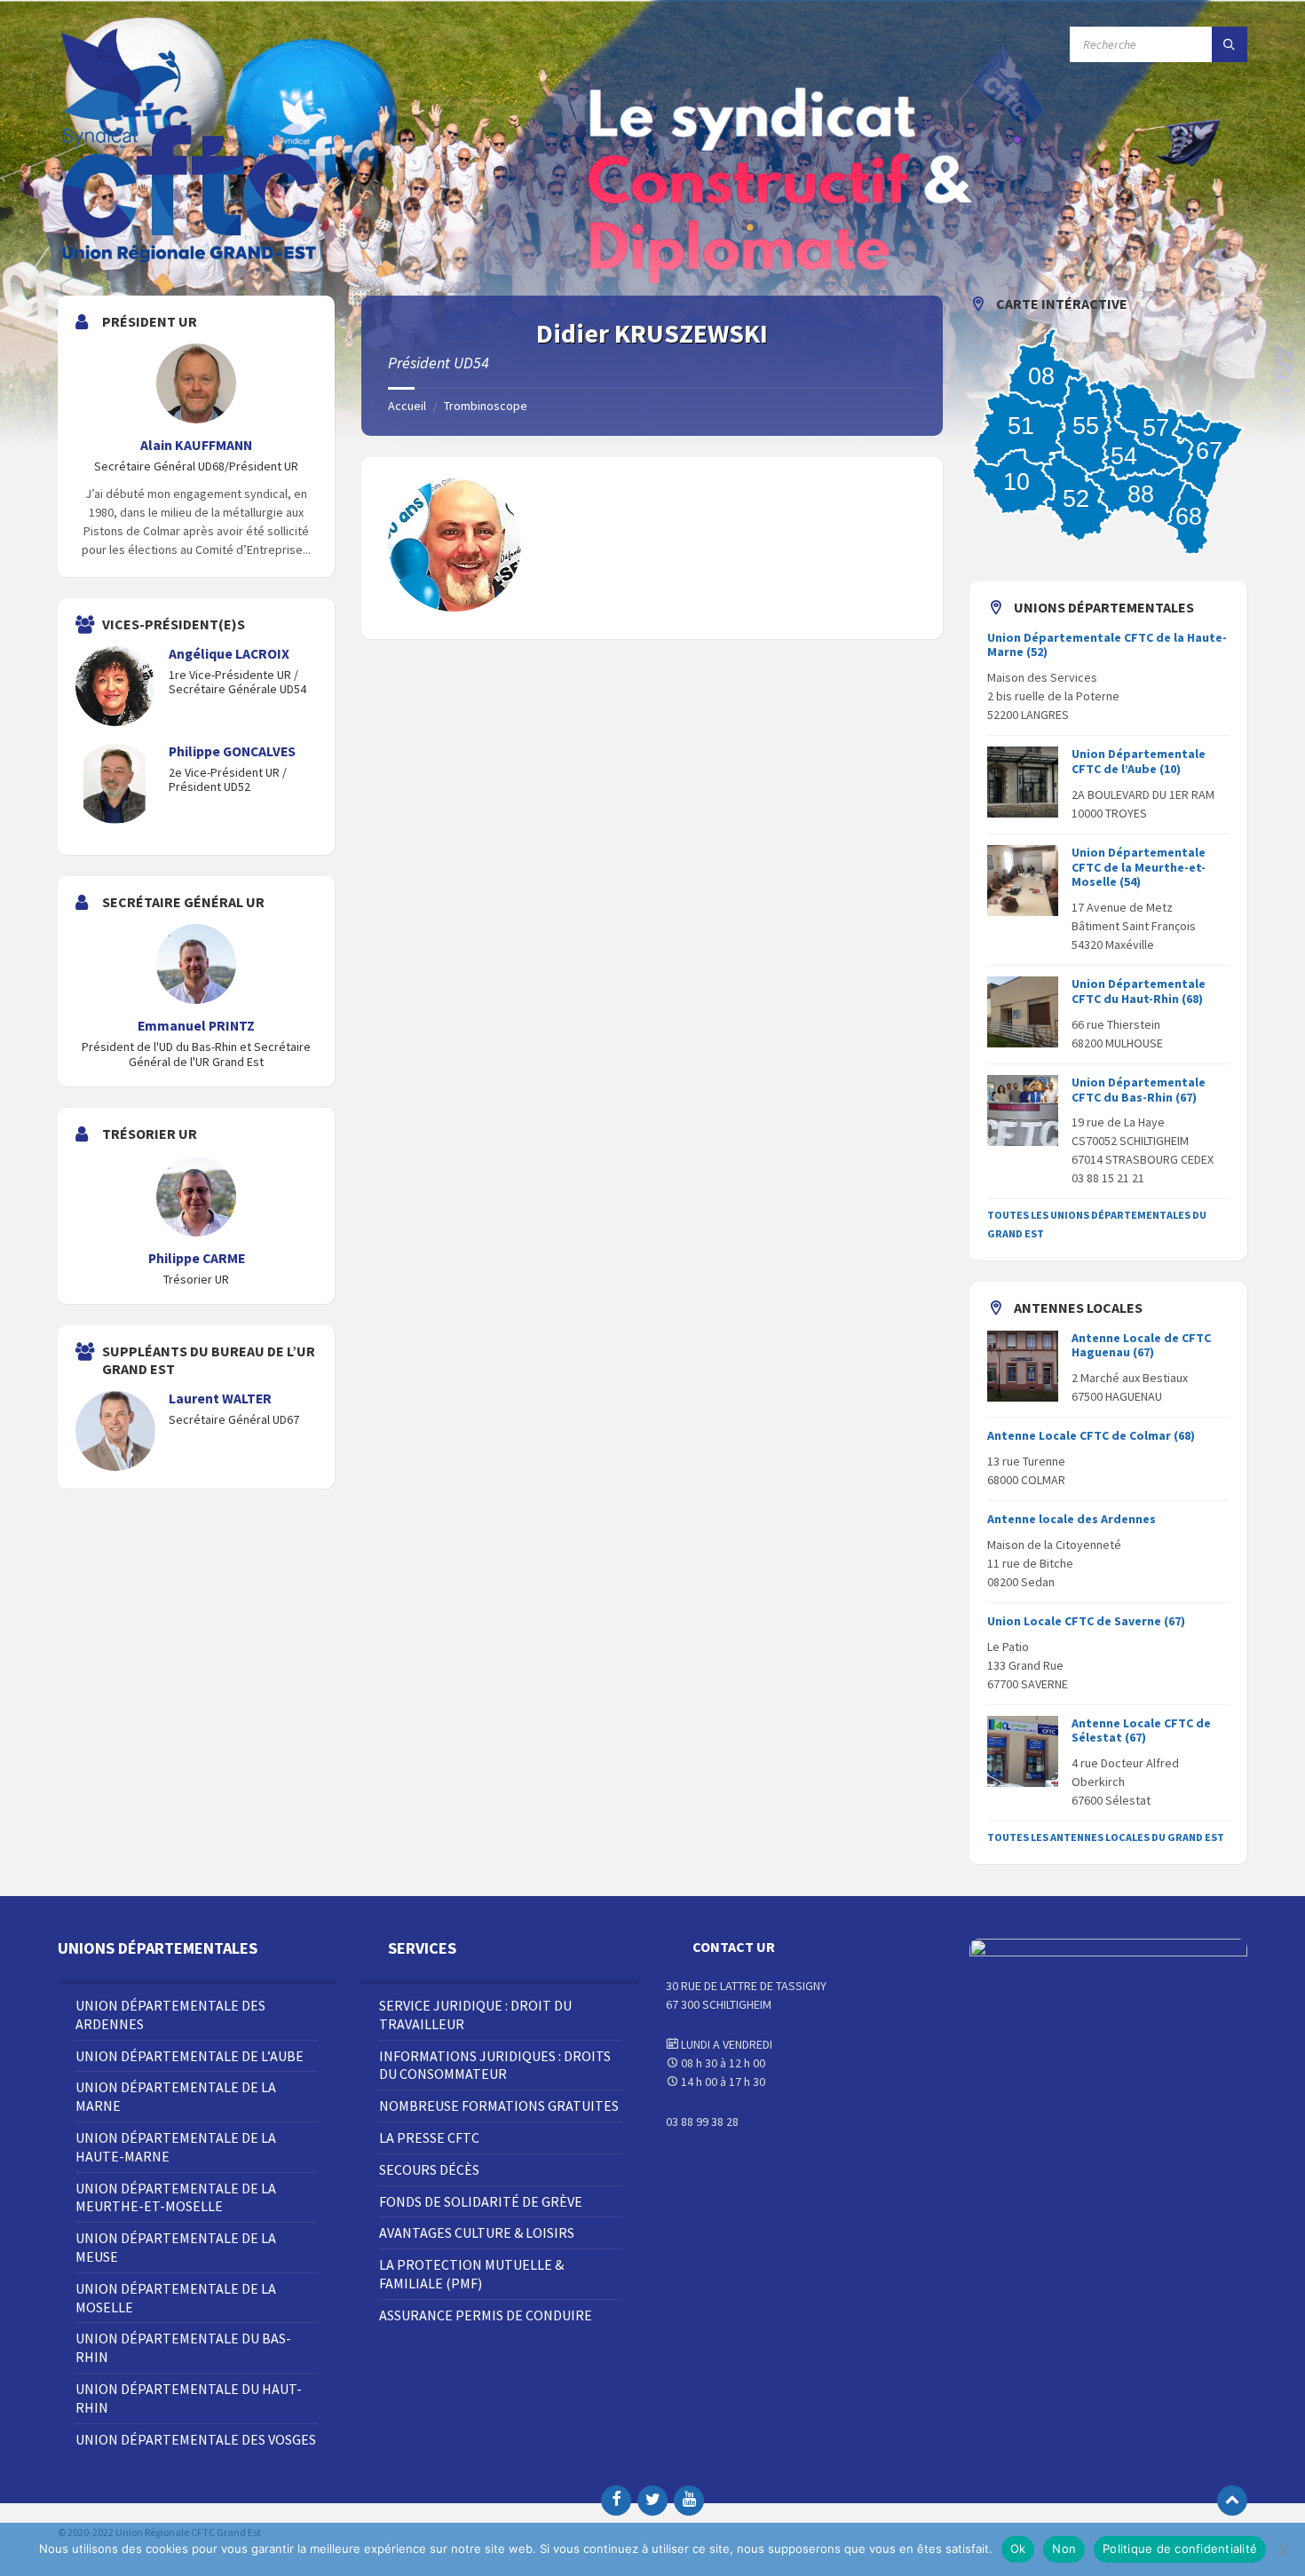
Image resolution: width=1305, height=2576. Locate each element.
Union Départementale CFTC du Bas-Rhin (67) (1139, 1090)
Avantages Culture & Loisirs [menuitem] (477, 2232)
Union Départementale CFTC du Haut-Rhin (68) (1139, 991)
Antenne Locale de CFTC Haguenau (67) (1141, 1345)
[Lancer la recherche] (1230, 44)
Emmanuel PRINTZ (196, 1026)
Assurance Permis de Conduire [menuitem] (486, 2315)
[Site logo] (191, 261)
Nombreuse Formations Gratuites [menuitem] (499, 2106)
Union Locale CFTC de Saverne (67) (1086, 1621)
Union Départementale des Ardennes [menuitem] (170, 2015)
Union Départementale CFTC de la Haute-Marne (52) (1107, 645)
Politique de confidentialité (1180, 2548)
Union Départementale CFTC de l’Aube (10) (1139, 761)
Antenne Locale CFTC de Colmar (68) (1091, 1435)
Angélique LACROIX (229, 654)
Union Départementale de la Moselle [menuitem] (176, 2298)
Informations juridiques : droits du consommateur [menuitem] (495, 2065)
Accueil (407, 406)
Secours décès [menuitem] (429, 2169)
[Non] (1283, 2549)
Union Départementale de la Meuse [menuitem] (176, 2247)
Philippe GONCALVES (232, 751)
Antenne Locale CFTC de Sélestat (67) (1141, 1731)
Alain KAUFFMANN (196, 445)
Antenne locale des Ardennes (1072, 1519)
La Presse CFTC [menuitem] (429, 2137)
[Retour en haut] (1232, 2501)
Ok (1018, 2548)
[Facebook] (616, 2501)
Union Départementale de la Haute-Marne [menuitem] (176, 2147)
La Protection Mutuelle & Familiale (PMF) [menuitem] (471, 2274)
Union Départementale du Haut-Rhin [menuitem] (189, 2398)
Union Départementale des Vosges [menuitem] (196, 2439)
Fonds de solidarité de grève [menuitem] (481, 2201)
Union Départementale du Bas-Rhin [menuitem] (183, 2347)
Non (1064, 2548)
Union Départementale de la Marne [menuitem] (176, 2096)
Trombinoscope (486, 406)
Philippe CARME (197, 1258)
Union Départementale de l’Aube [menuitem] (190, 2056)
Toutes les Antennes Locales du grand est (1106, 1837)
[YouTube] (689, 2501)
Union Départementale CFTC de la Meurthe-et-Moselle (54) (1139, 867)
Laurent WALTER (220, 1399)
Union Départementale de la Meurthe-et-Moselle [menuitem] (176, 2197)
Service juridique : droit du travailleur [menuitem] (475, 2015)
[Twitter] (652, 2501)
